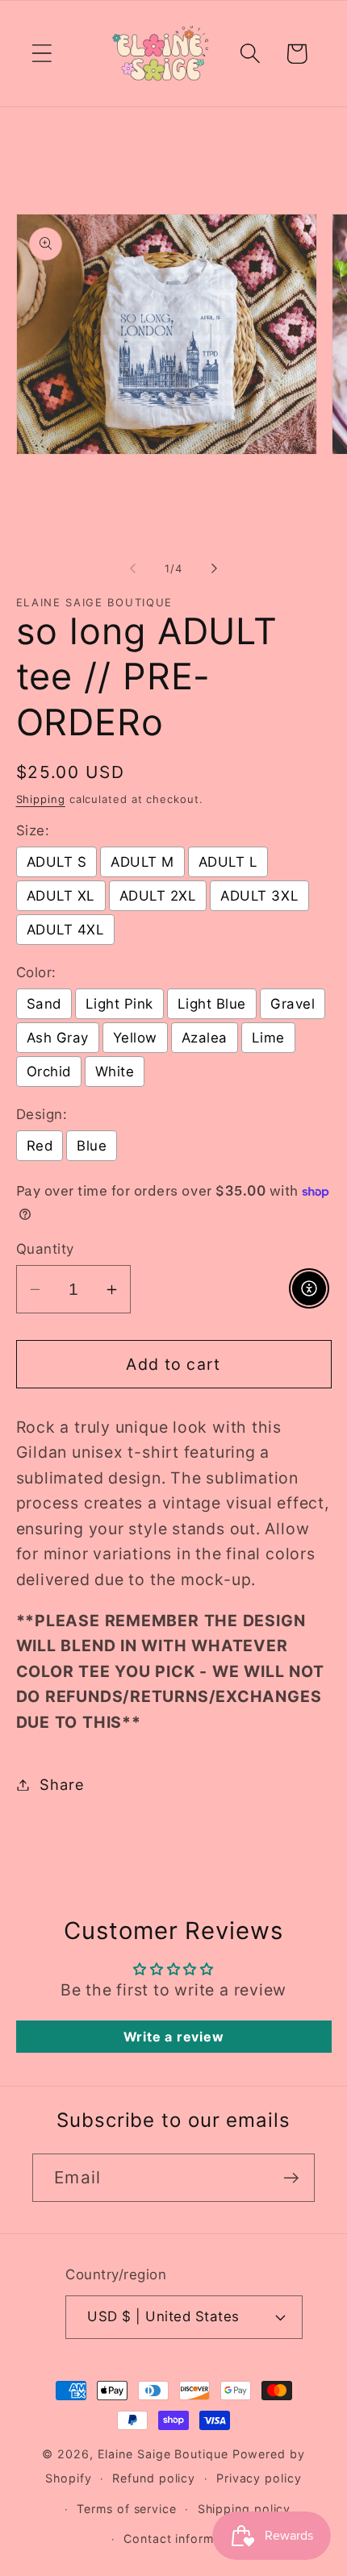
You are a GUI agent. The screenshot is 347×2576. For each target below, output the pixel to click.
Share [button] (62, 1784)
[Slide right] (215, 568)
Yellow (135, 1038)
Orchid (49, 1072)
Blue (92, 1146)
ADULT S (57, 862)
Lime (268, 1038)
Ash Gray (58, 1038)
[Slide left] (132, 568)
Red (40, 1146)
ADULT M (142, 862)
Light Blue (212, 1004)
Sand (44, 1004)
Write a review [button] (174, 2037)
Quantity (45, 1249)
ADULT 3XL (259, 896)
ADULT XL (61, 896)
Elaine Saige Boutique (165, 2454)
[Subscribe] (291, 2178)
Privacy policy (259, 2478)
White (115, 1072)
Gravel (293, 1004)
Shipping (41, 799)
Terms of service (127, 2509)
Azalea (205, 1038)
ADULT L (228, 862)
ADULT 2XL (158, 896)
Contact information (184, 2539)
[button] (42, 54)
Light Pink (119, 1004)
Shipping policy (245, 2509)
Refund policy (154, 2478)
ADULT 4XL (66, 930)
